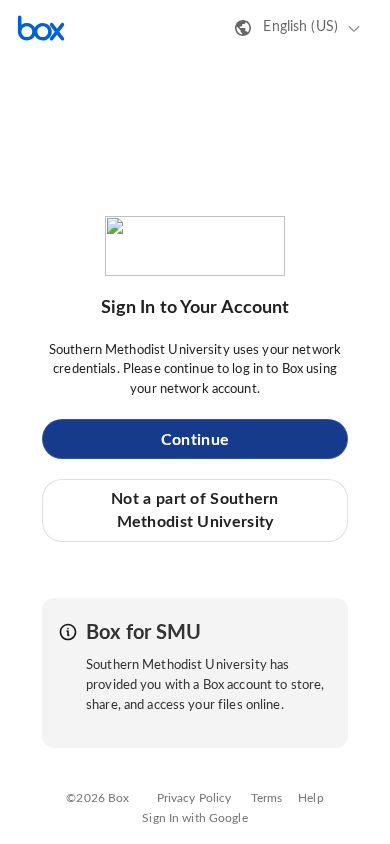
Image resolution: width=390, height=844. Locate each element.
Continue (195, 440)
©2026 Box (97, 798)
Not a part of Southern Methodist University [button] (195, 510)
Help (311, 798)
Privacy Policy (194, 798)
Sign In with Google (194, 818)
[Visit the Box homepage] (41, 28)
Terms (267, 798)
